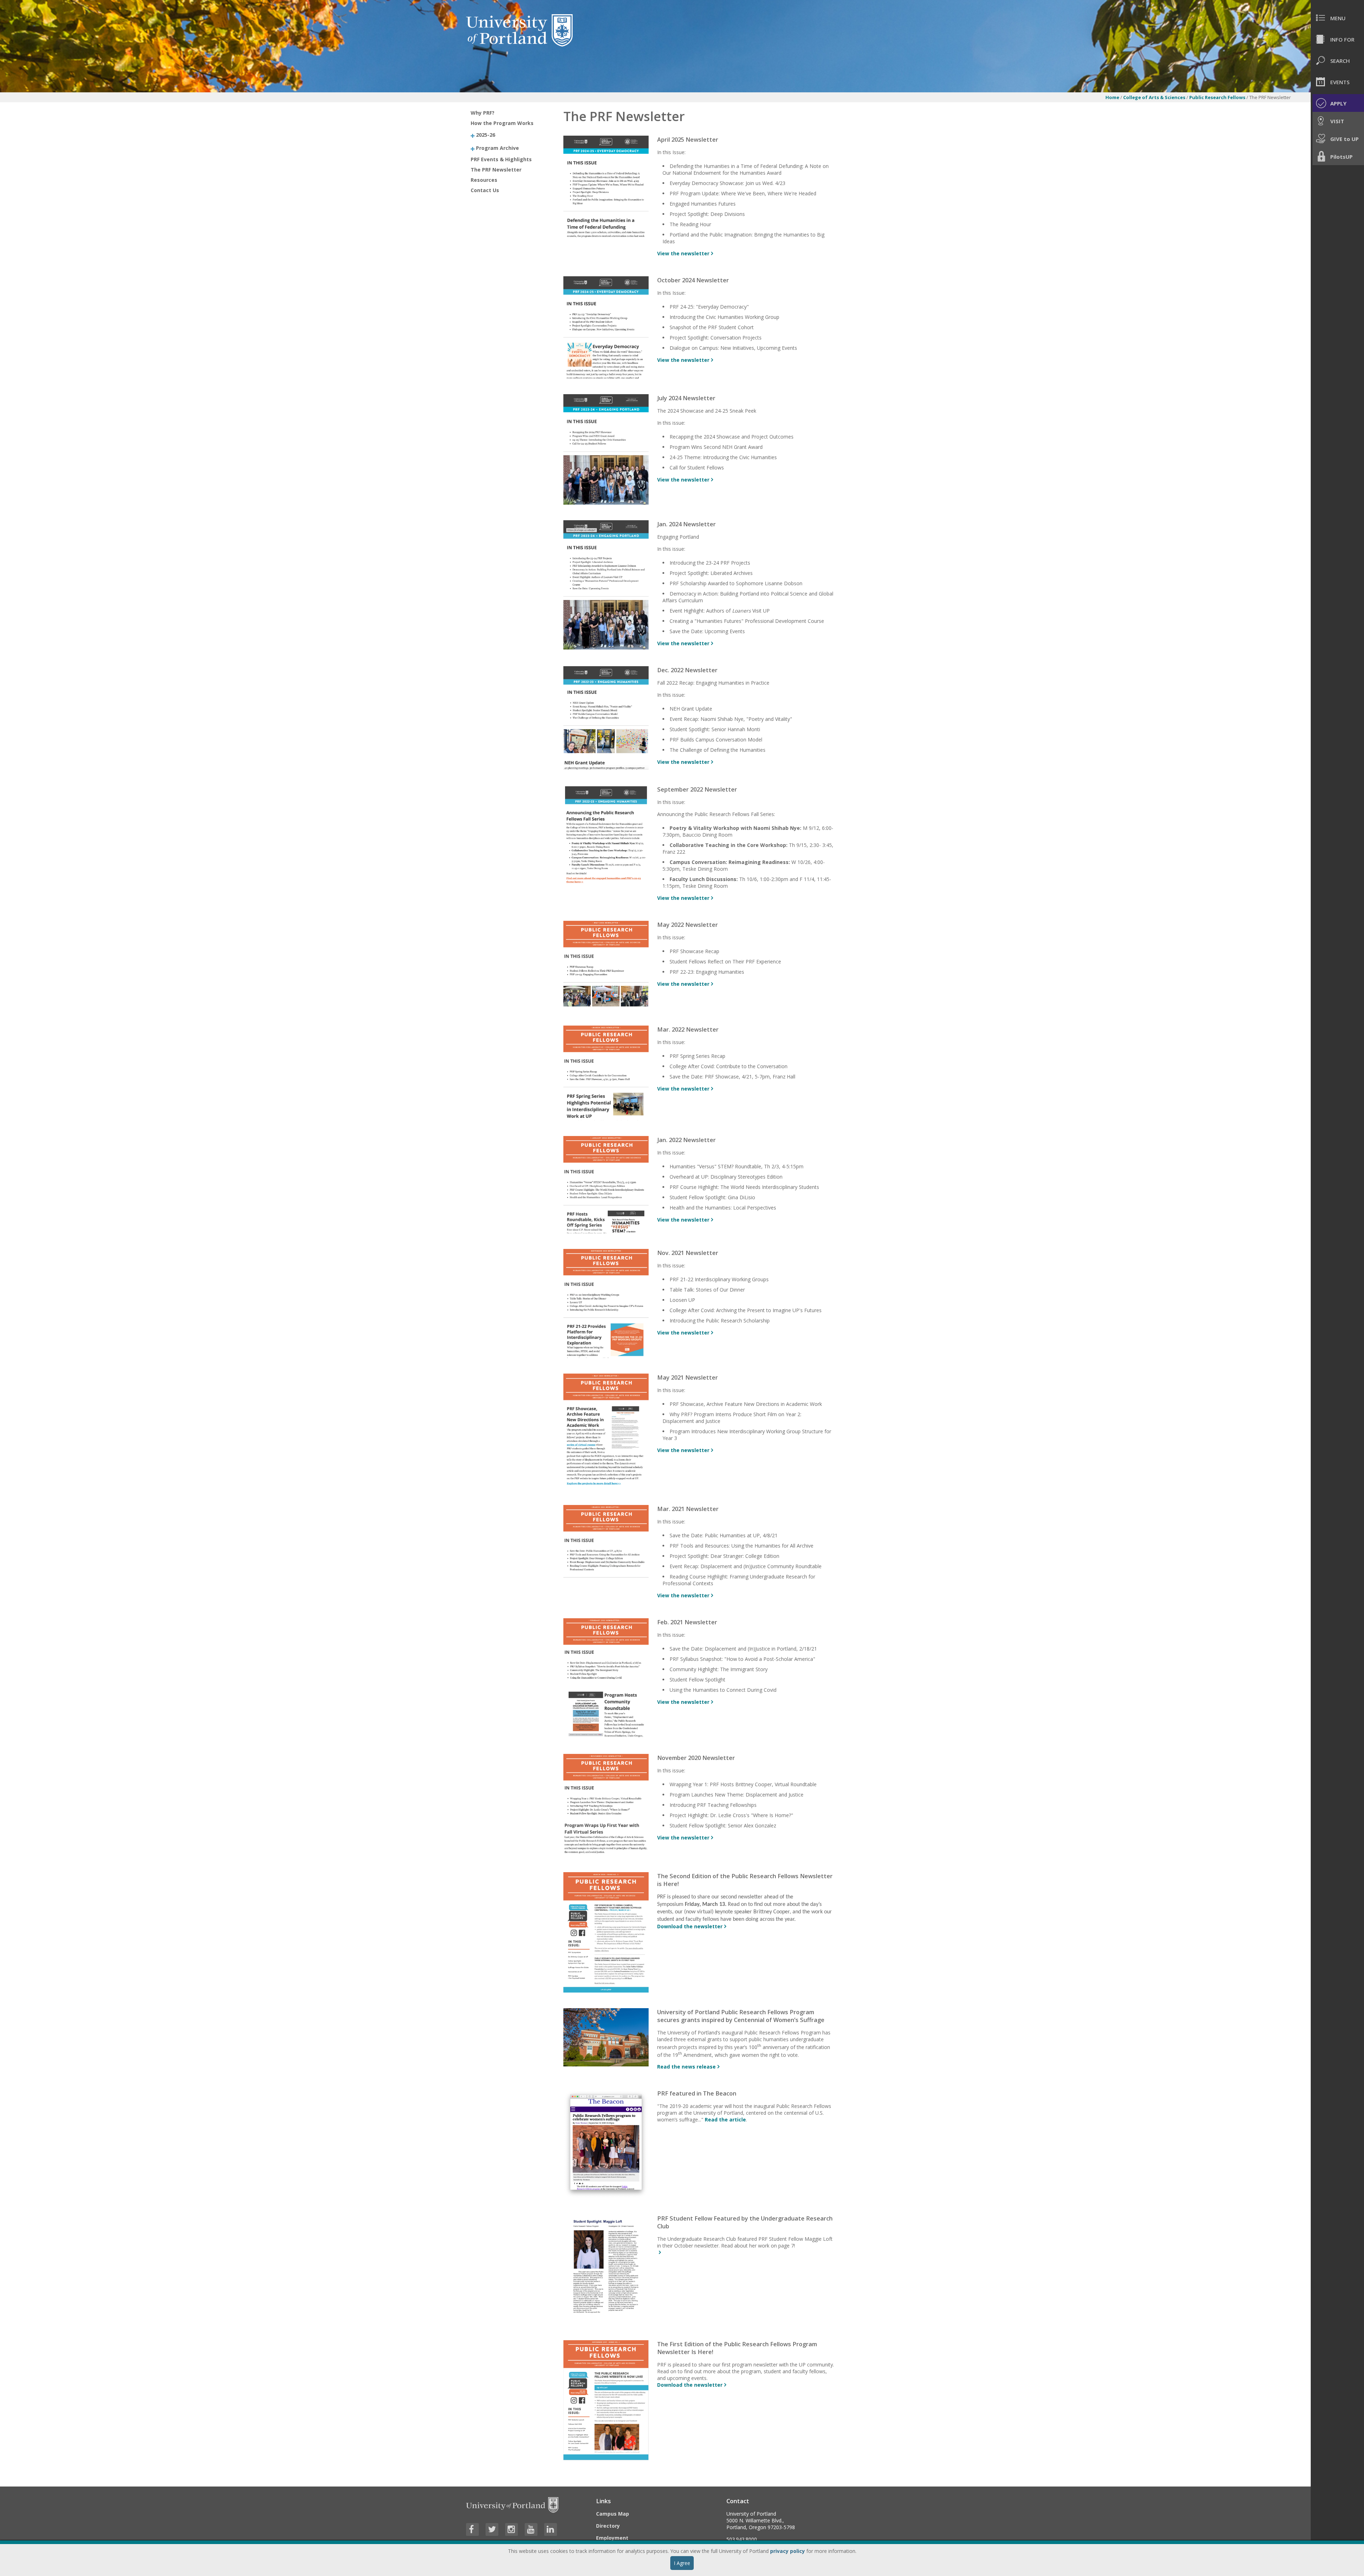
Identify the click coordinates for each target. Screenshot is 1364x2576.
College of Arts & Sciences (1154, 97)
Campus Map (613, 2514)
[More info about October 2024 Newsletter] (606, 377)
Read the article (725, 2120)
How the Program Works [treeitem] (502, 123)
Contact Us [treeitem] (485, 190)
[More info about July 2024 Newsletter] (606, 503)
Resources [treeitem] (484, 180)
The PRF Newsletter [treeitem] (496, 170)
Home (1112, 97)
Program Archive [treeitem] (497, 148)
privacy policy (787, 2551)
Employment (612, 2538)
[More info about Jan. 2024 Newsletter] (606, 648)
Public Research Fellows (1217, 97)
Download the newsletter (690, 1926)
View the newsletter (683, 253)
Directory (608, 2526)
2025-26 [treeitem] (486, 135)
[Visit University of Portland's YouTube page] (531, 2529)
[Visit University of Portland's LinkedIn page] (551, 2529)
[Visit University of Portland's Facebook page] (472, 2529)
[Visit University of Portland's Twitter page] (492, 2529)
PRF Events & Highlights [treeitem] (501, 159)
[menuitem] (1337, 18)
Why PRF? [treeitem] (483, 113)
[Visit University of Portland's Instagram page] (511, 2529)
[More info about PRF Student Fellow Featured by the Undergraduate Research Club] (659, 2252)
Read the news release (686, 2067)
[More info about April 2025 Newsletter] (606, 236)
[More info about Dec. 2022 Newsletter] (606, 768)
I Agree (682, 2563)
